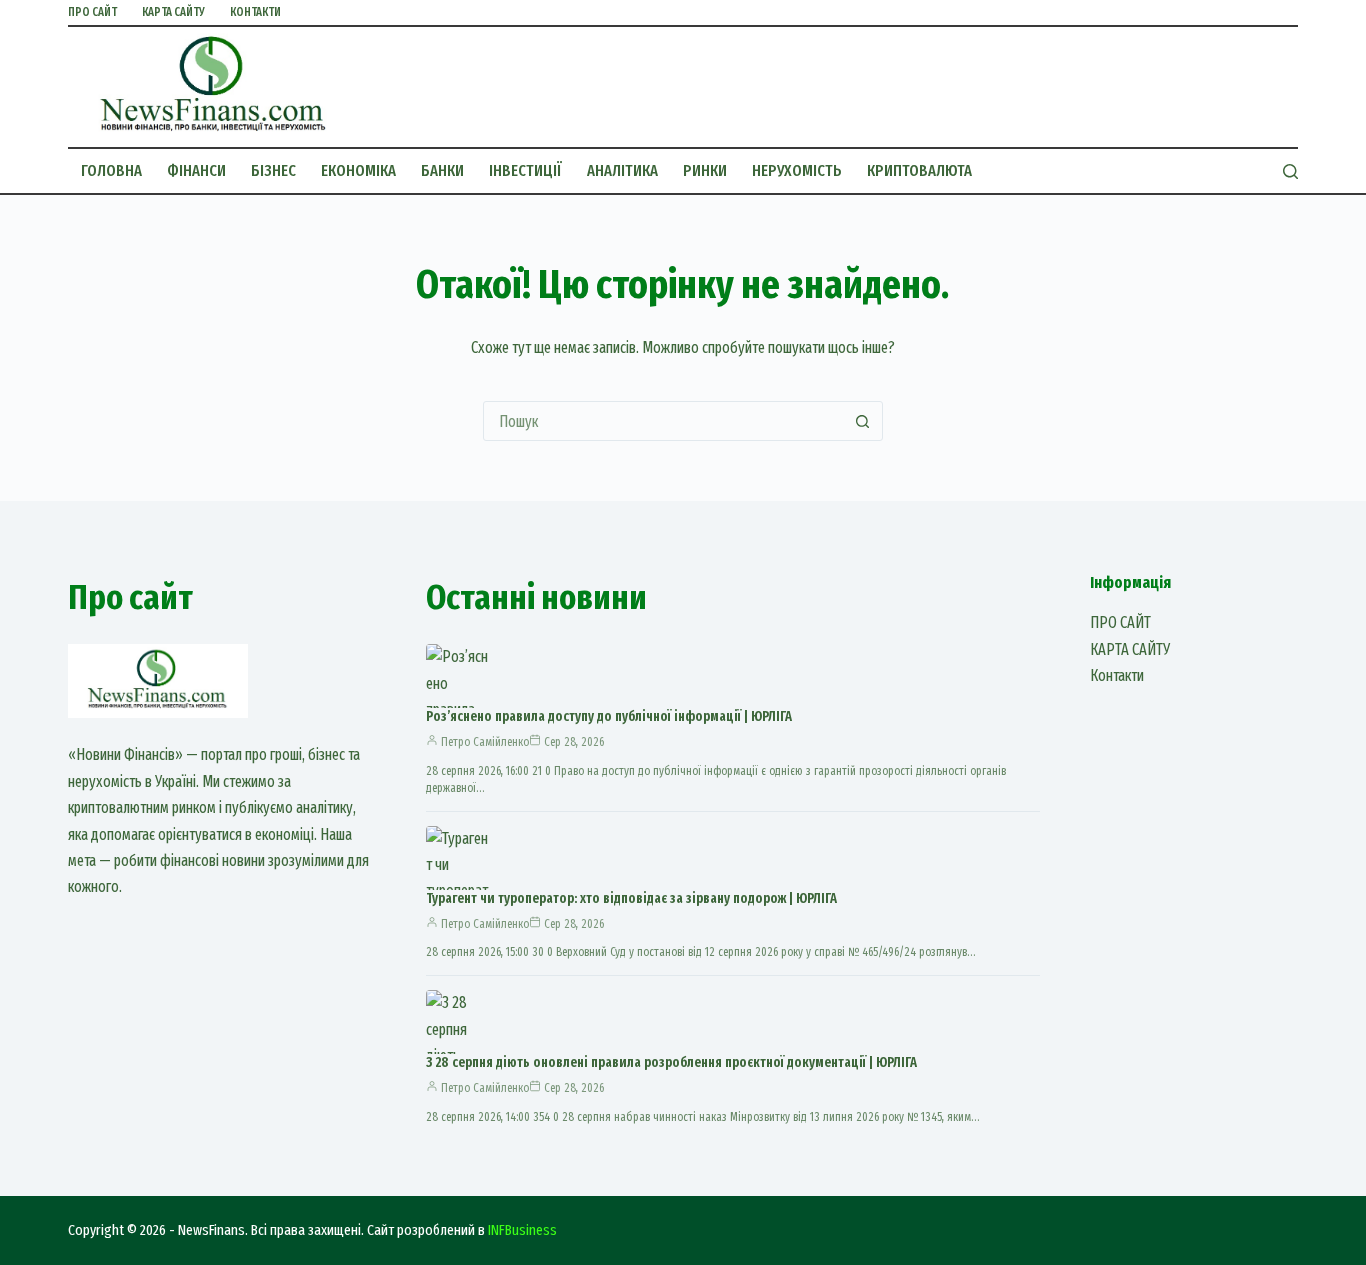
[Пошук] (1290, 171)
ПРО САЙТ (92, 12)
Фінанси (196, 170)
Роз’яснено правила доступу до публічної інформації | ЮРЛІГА (609, 716)
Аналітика (622, 170)
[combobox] (664, 421)
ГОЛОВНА (111, 170)
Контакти (255, 12)
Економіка (358, 170)
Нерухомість (797, 170)
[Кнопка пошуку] (863, 421)
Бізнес (273, 170)
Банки (442, 170)
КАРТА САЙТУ (173, 12)
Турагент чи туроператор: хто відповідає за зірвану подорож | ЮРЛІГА (631, 898)
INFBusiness (522, 1230)
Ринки (705, 170)
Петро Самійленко (485, 742)
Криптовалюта (919, 170)
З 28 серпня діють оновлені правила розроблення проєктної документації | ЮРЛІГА (671, 1062)
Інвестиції (525, 170)
